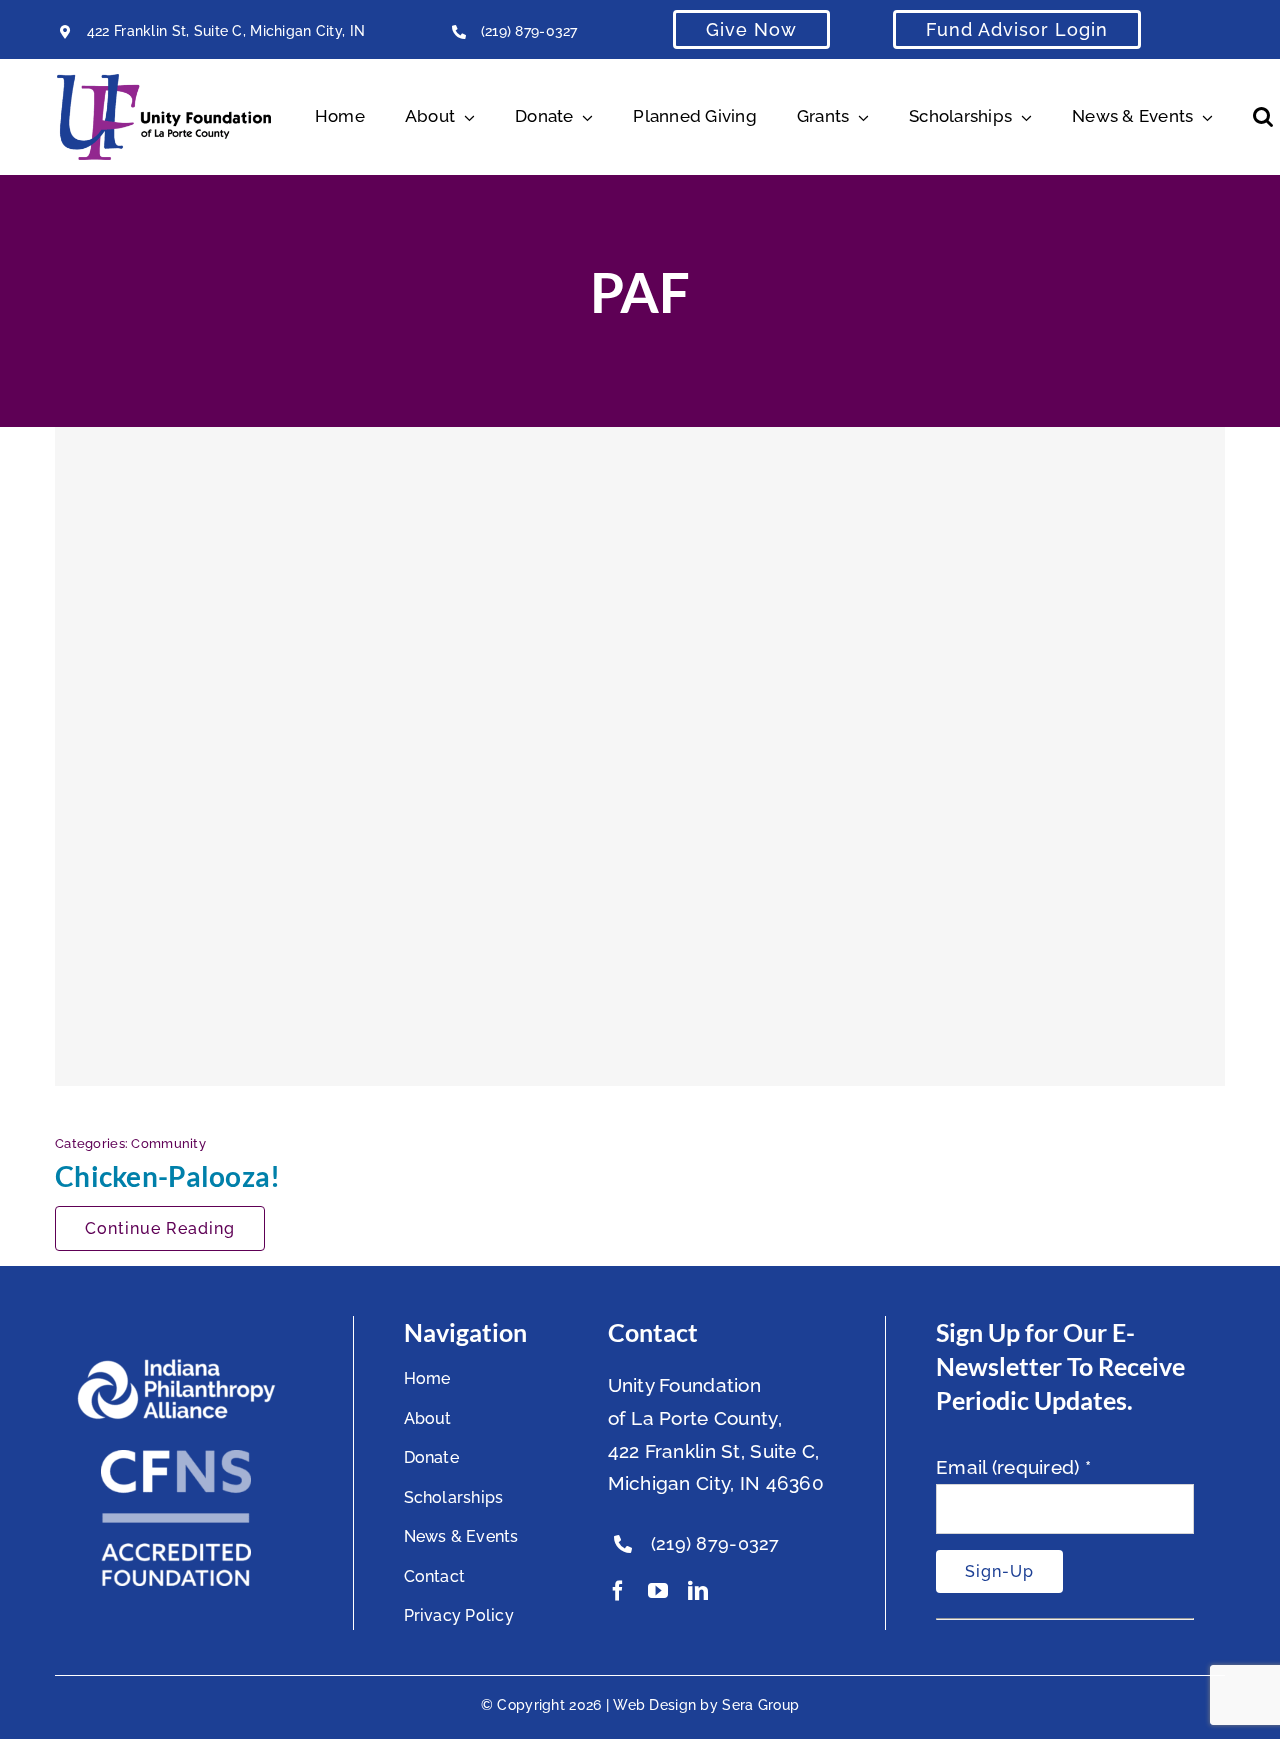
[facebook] (618, 1591)
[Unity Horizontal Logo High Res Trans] (164, 83)
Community (168, 1143)
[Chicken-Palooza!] (640, 756)
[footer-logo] (176, 1367)
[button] (1263, 117)
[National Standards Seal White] (176, 1459)
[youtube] (658, 1591)
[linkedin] (698, 1591)
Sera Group (760, 1705)
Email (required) (1013, 1467)
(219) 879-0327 (529, 31)
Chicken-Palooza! (168, 1176)
